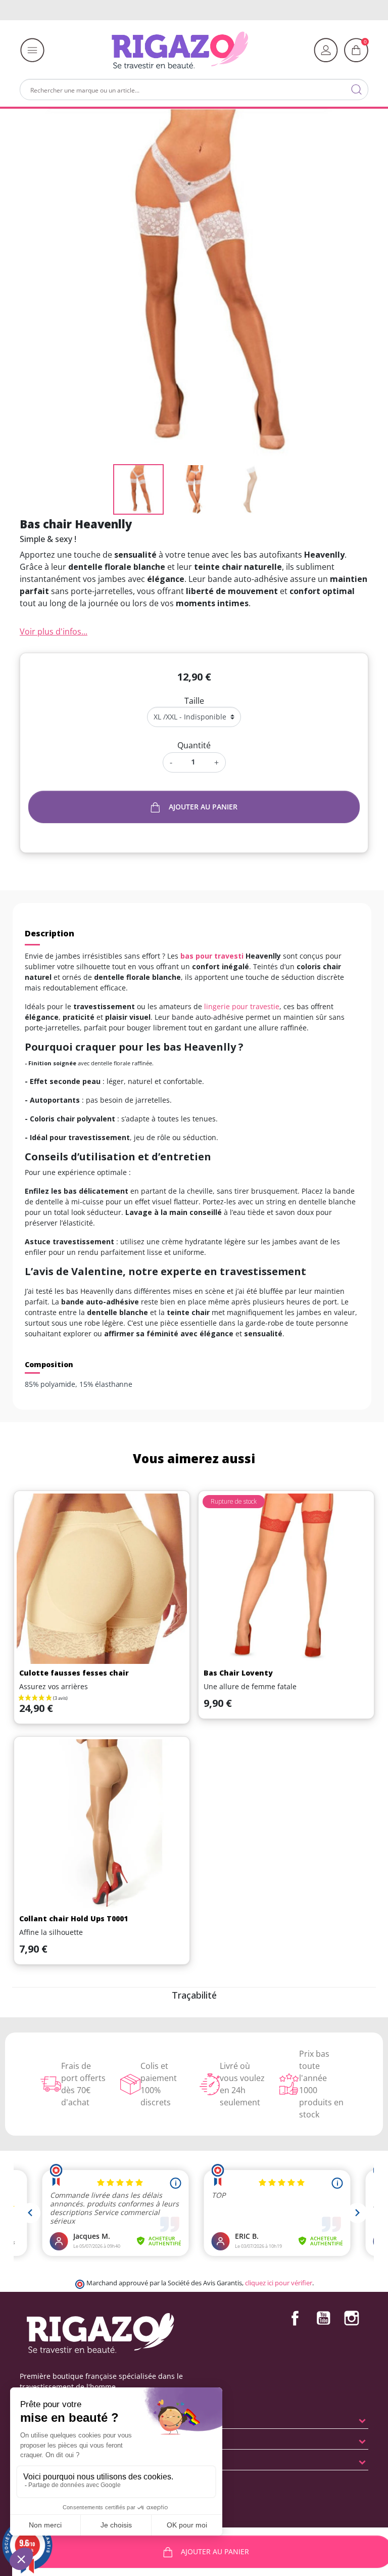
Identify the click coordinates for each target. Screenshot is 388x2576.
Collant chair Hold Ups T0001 (74, 1918)
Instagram (352, 2318)
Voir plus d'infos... (54, 631)
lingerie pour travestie (242, 1006)
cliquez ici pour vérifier (279, 2283)
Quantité (194, 745)
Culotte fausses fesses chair (74, 1673)
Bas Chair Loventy (238, 1673)
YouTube (323, 2318)
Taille (194, 701)
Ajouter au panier (203, 807)
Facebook (295, 2318)
